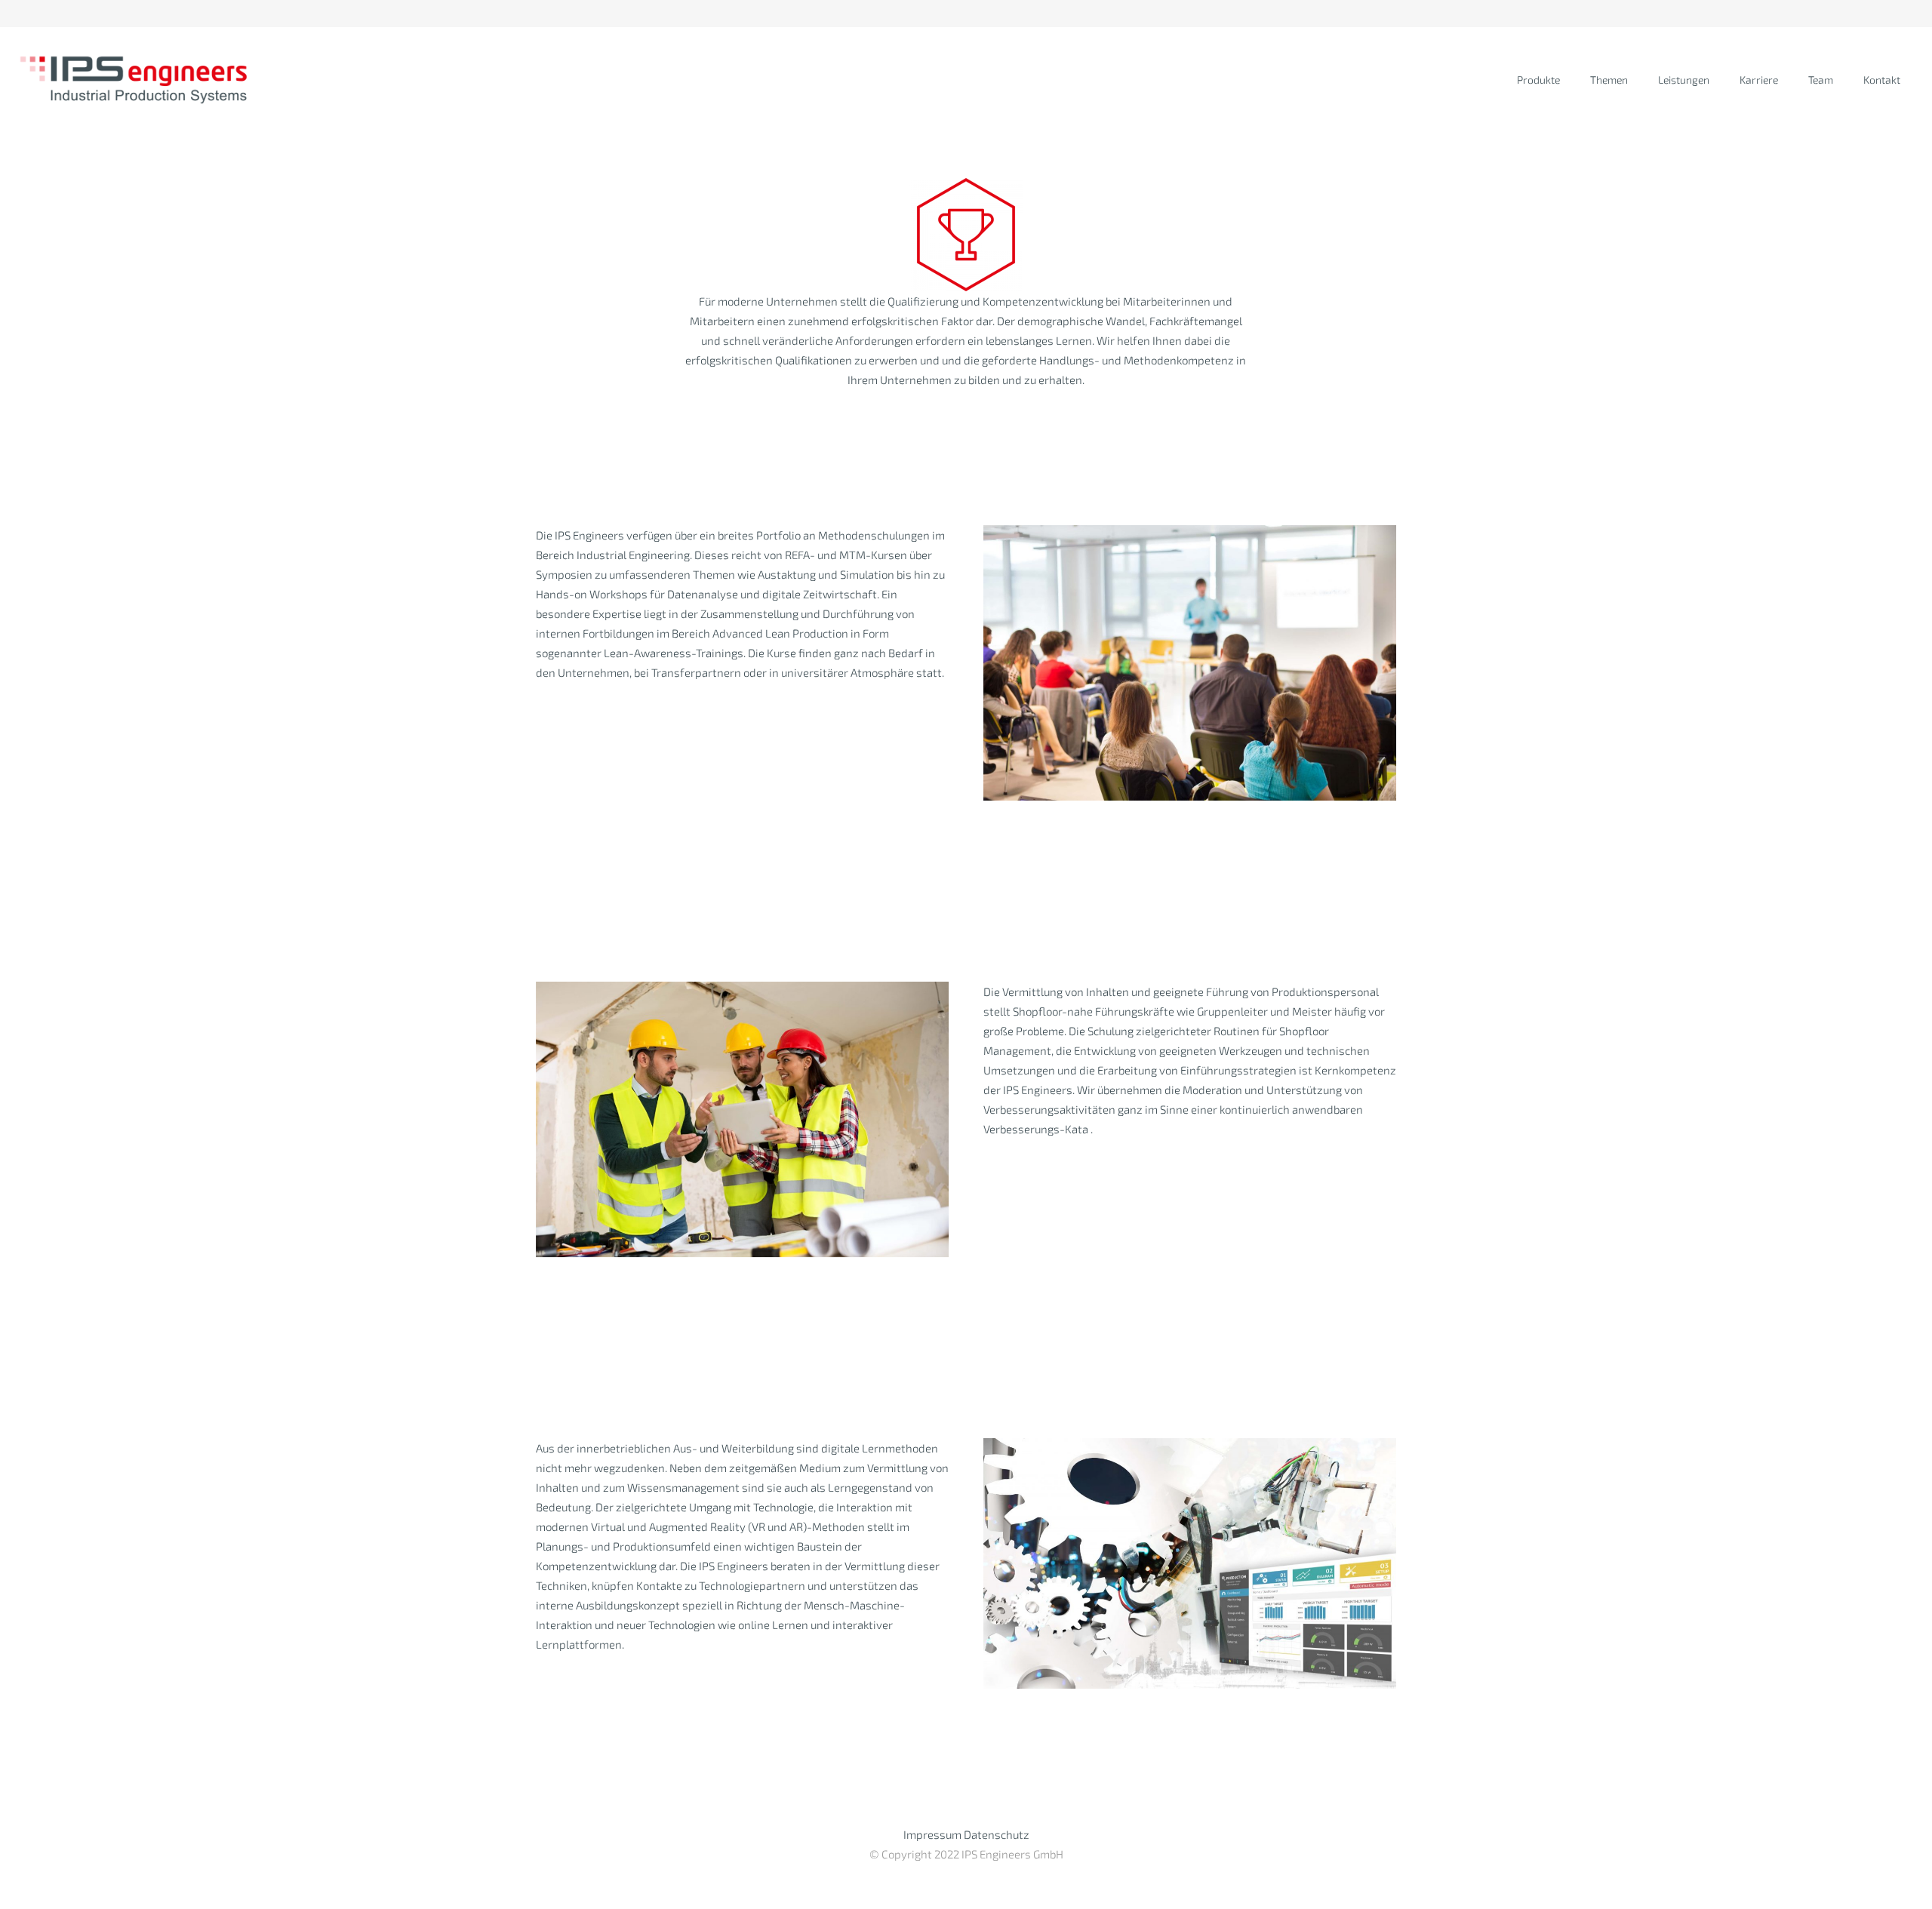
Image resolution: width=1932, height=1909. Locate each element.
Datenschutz (997, 1834)
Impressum (932, 1834)
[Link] (135, 80)
